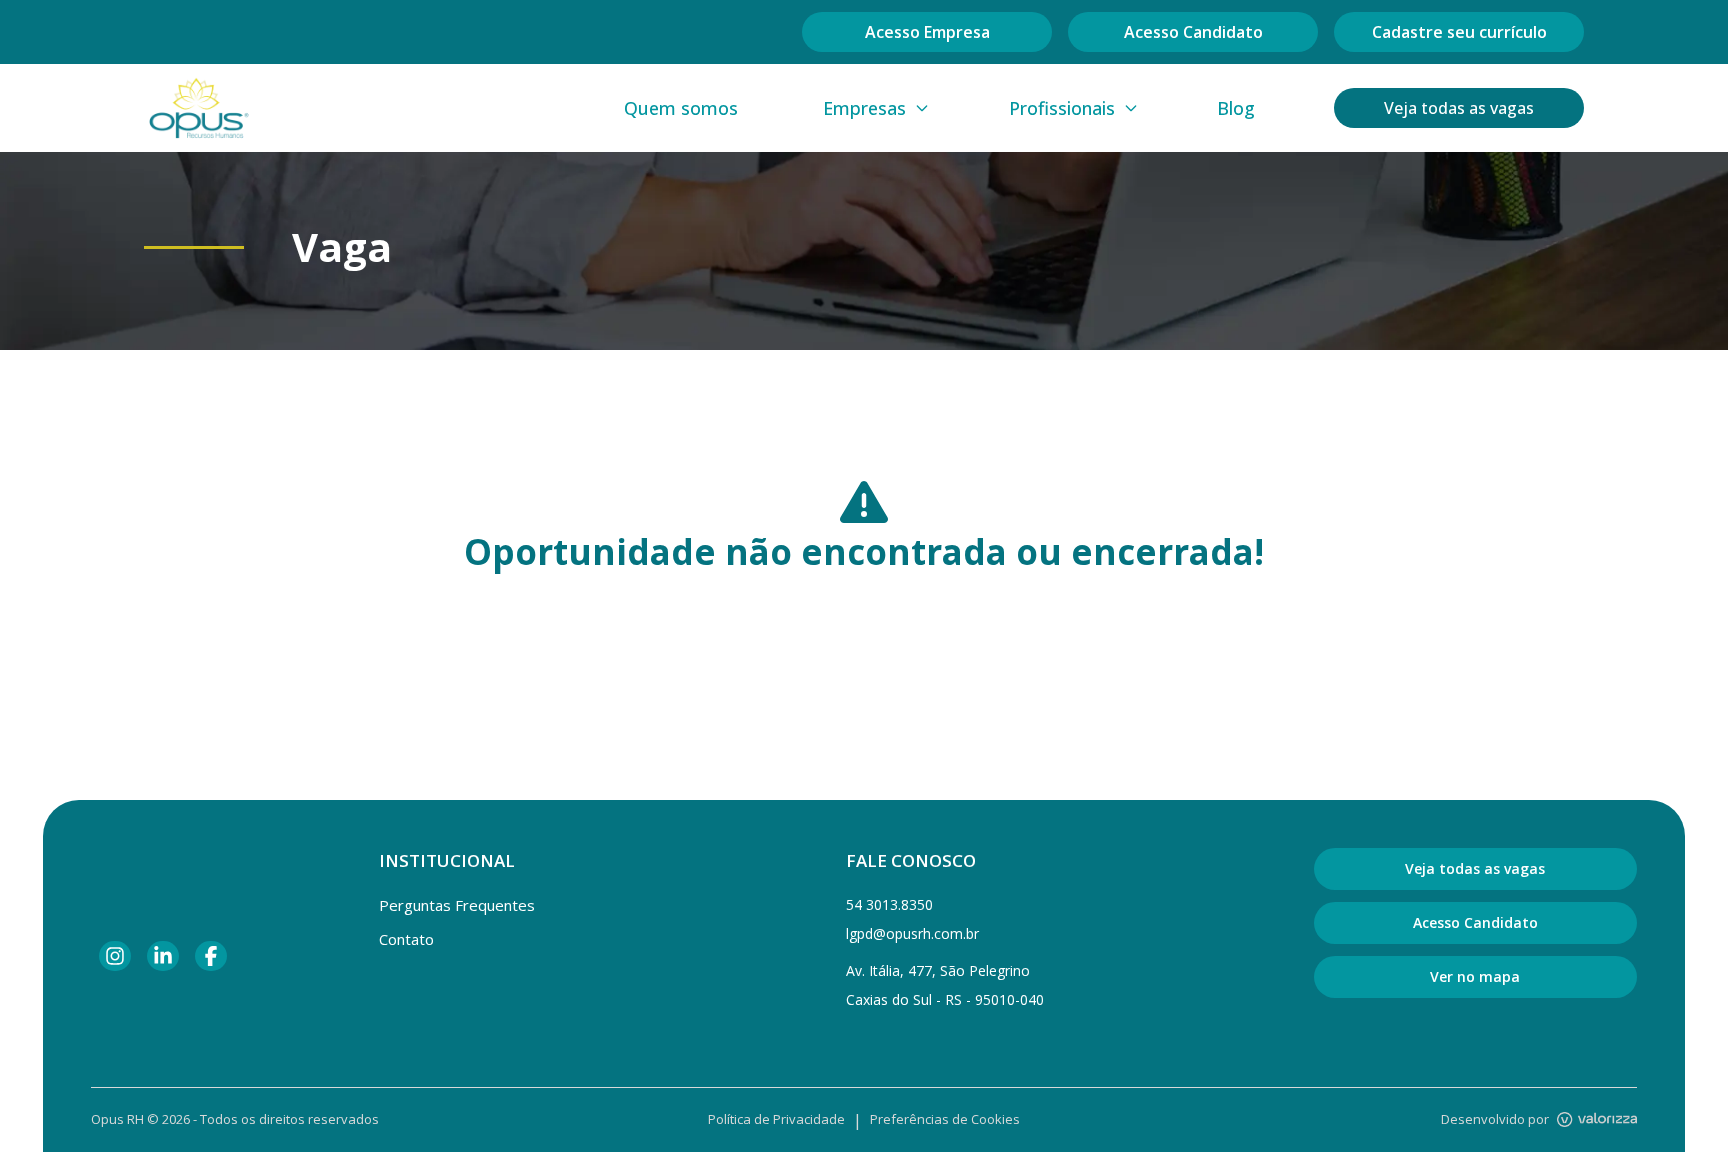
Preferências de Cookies (945, 1119)
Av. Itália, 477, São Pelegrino (938, 970)
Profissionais (1062, 108)
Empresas (864, 108)
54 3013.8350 (889, 904)
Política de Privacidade (776, 1119)
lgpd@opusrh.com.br (912, 933)
